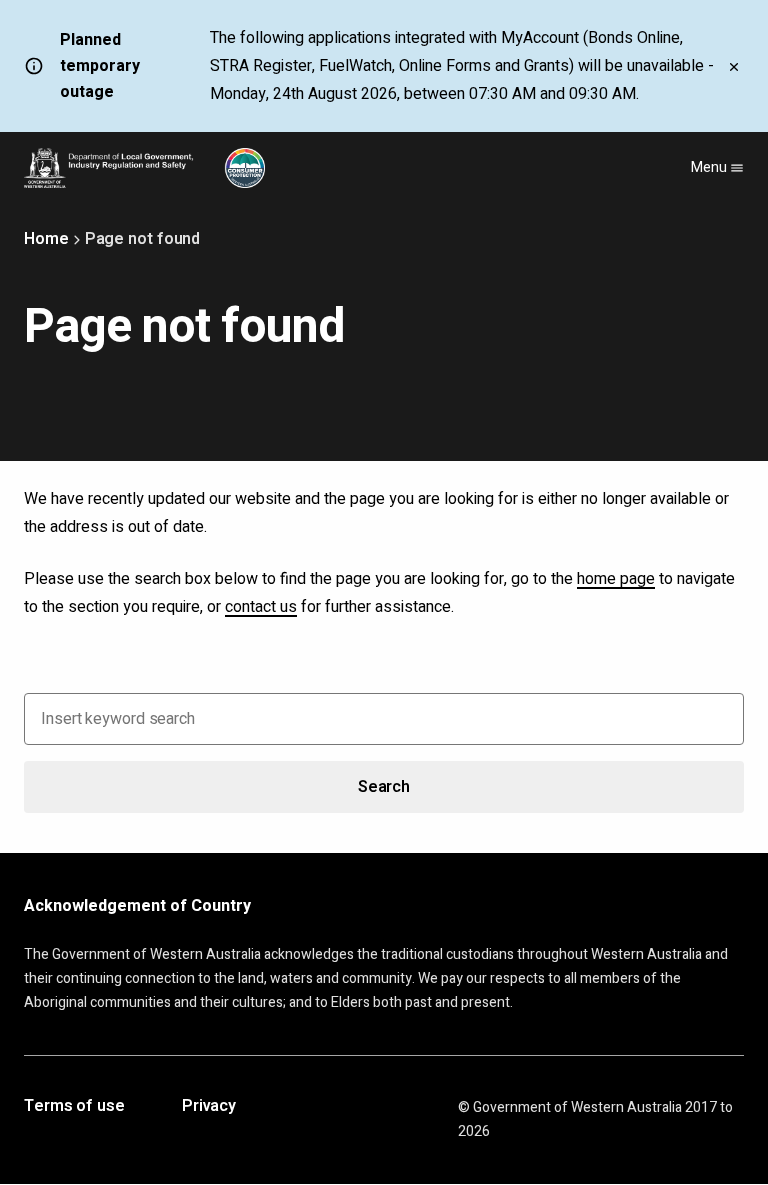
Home (46, 239)
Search (384, 787)
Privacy (209, 1107)
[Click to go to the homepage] (144, 168)
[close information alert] (734, 66)
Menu (710, 167)
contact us (261, 607)
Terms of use (74, 1107)
